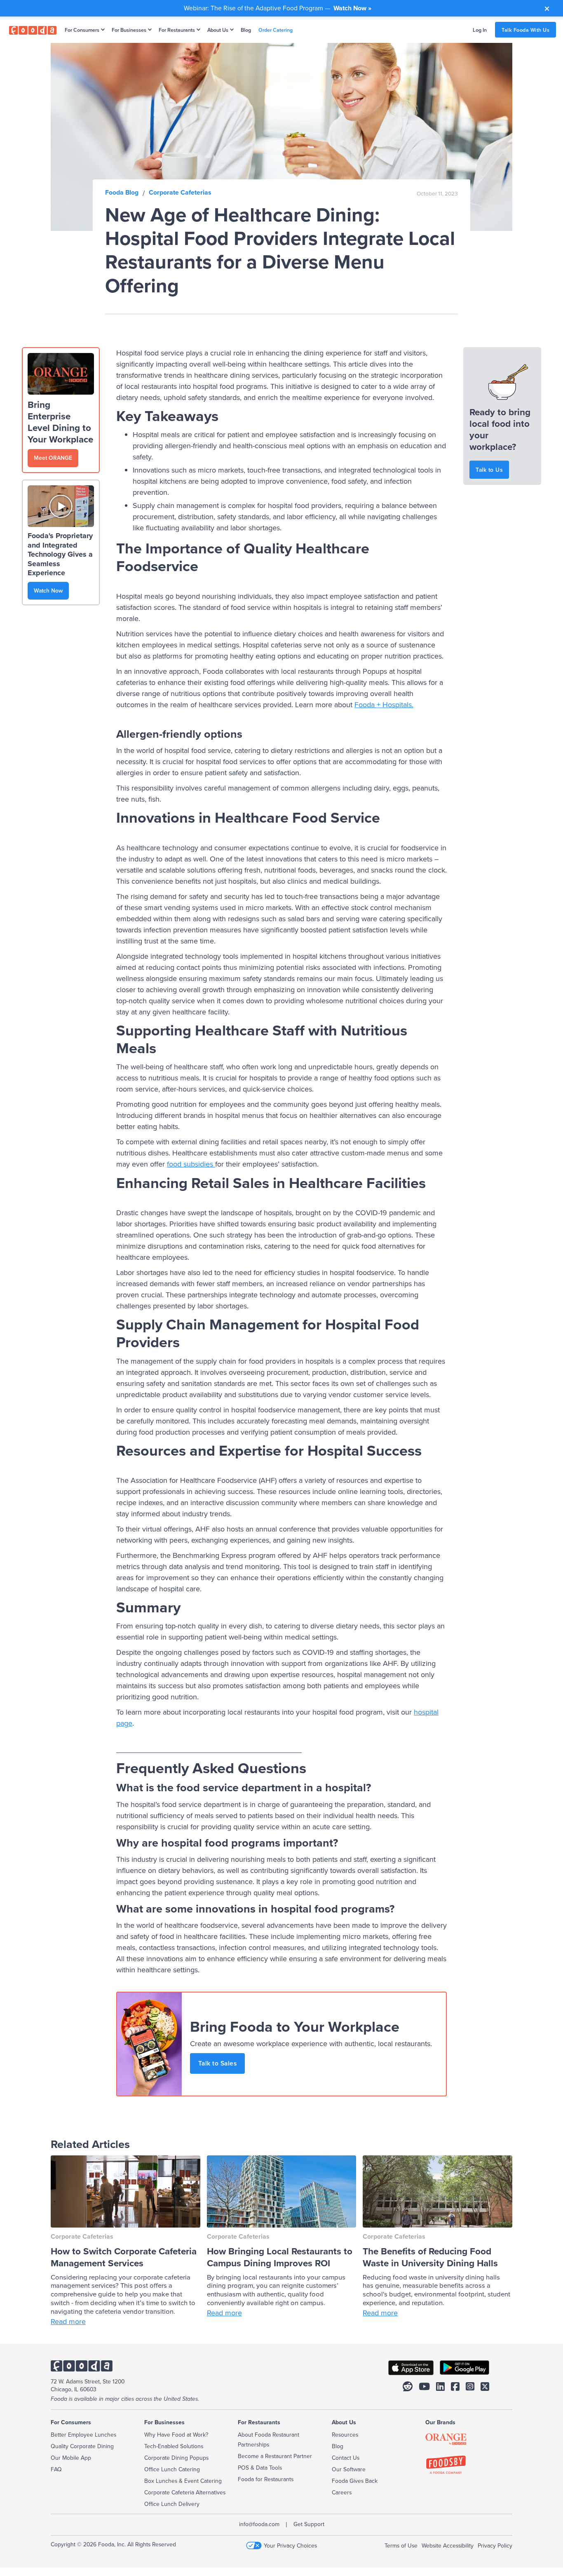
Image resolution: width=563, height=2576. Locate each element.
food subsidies (190, 1164)
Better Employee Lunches (83, 2435)
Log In (480, 30)
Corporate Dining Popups (176, 2458)
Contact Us (346, 2458)
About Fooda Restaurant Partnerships (269, 2440)
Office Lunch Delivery (172, 2504)
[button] (83, 30)
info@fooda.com (259, 2524)
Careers (342, 2492)
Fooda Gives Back (355, 2481)
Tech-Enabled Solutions (174, 2446)
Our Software (349, 2469)
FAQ (56, 2469)
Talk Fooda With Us (525, 30)
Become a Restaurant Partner (275, 2456)
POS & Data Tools (260, 2468)
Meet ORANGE (53, 458)
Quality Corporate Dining (82, 2446)
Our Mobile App (71, 2458)
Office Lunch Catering (172, 2469)
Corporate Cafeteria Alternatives (185, 2492)
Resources (345, 2435)
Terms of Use (401, 2545)
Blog (246, 30)
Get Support (309, 2524)
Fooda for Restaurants (266, 2479)
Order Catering (276, 30)
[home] (33, 30)
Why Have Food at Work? (176, 2435)
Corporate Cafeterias (180, 192)
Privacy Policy (495, 2545)
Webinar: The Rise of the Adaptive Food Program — (278, 8)
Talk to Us (489, 470)
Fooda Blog (122, 192)
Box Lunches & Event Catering (183, 2481)
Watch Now (48, 590)
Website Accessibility (448, 2545)
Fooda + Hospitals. (384, 705)
